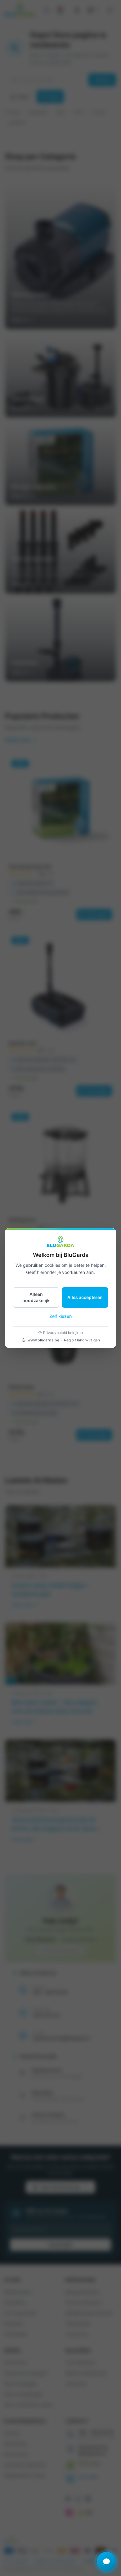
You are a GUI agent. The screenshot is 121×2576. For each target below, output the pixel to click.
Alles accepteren (85, 1297)
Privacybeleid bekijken (63, 1333)
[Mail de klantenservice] (106, 2561)
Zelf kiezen (60, 1316)
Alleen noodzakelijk (36, 1297)
